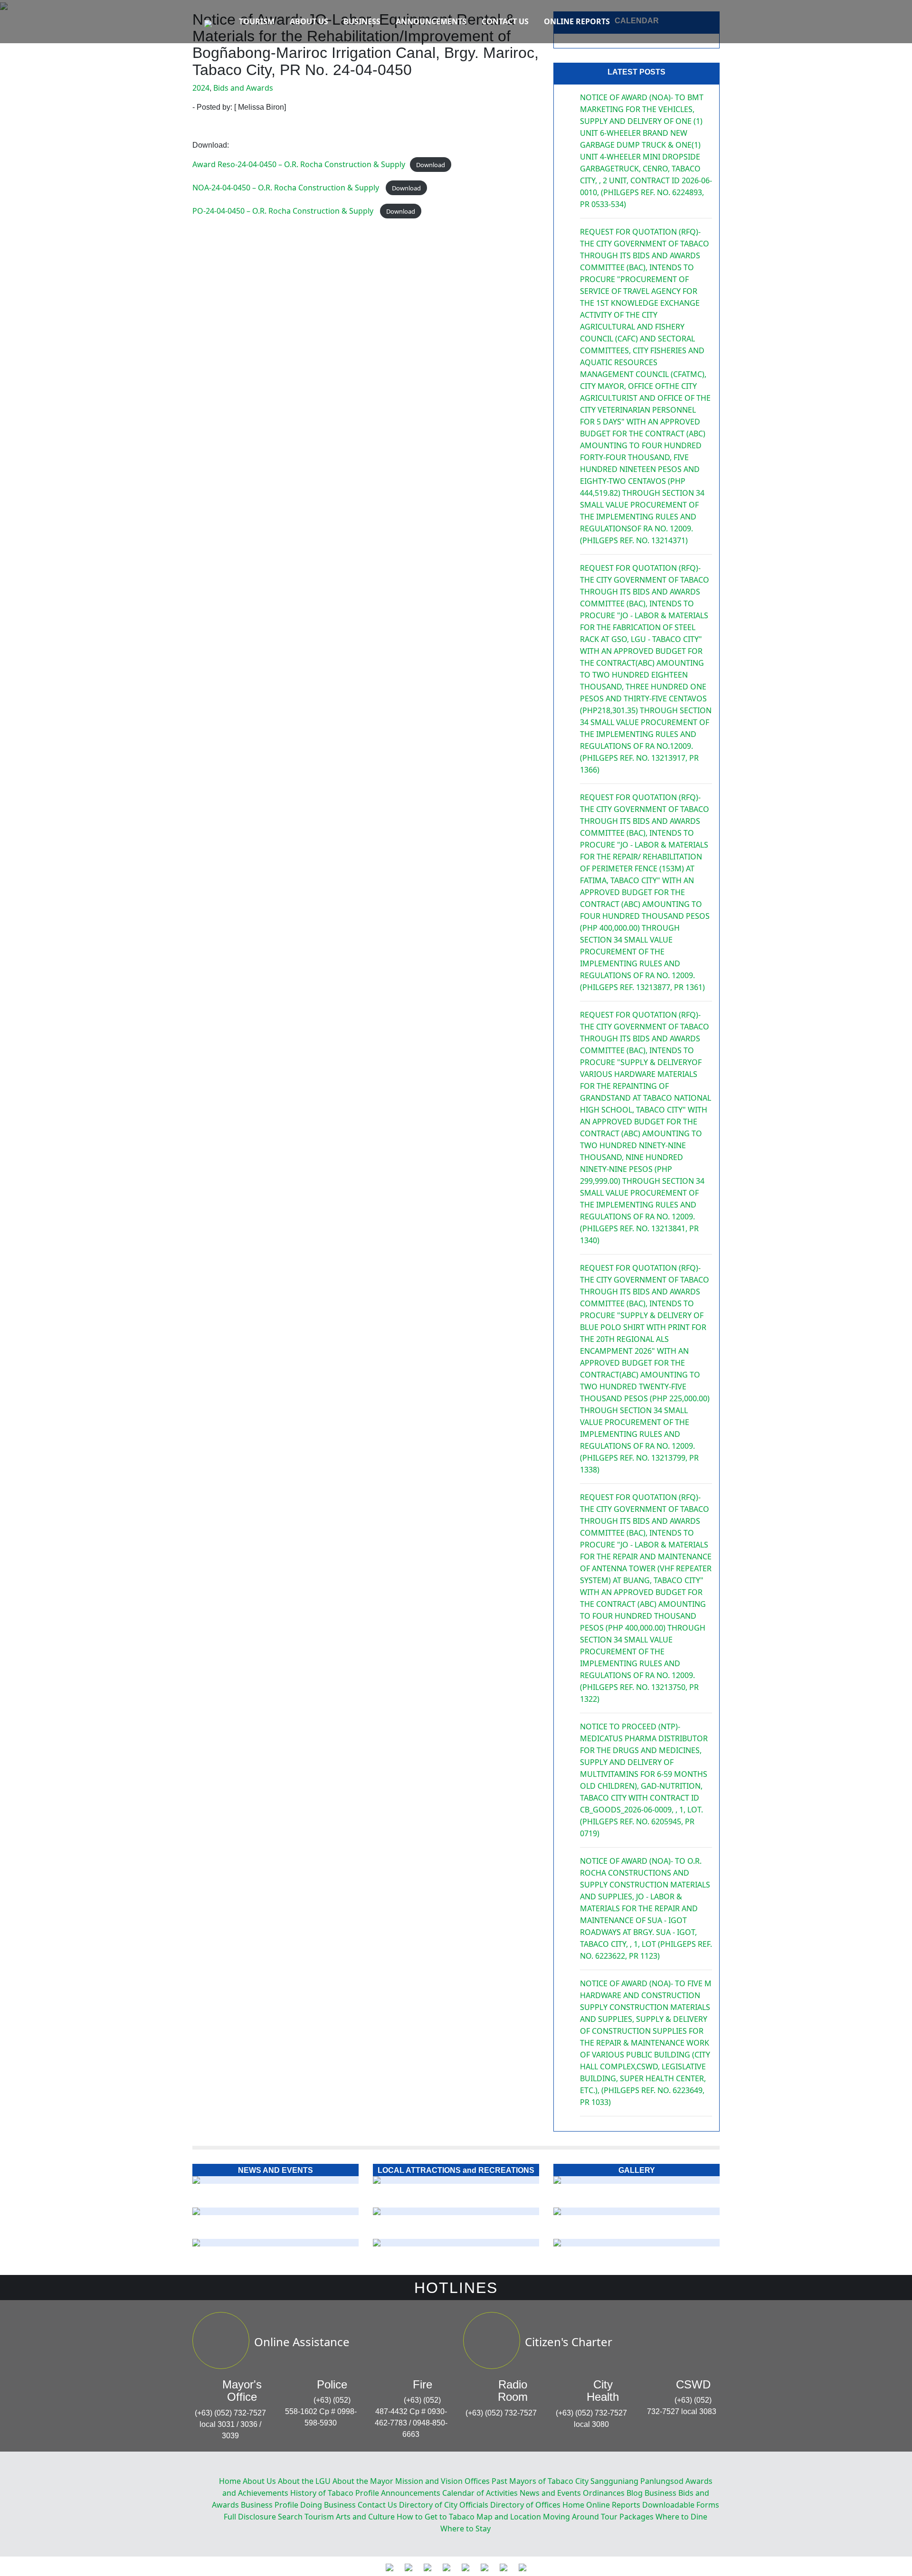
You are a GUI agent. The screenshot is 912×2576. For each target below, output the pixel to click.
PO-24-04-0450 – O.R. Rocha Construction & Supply (284, 211)
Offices (477, 2481)
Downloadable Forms (681, 2505)
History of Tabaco (322, 2493)
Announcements (431, 21)
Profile (367, 2493)
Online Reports (577, 21)
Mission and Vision (429, 2481)
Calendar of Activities (480, 2493)
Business (362, 21)
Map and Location (509, 2517)
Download (431, 165)
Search (290, 2517)
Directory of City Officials (444, 2505)
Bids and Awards (243, 88)
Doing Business (328, 2505)
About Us (309, 21)
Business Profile (270, 2505)
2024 (201, 88)
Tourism (257, 21)
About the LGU (304, 2481)
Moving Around (571, 2517)
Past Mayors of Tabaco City (540, 2481)
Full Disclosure (250, 2517)
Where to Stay (465, 2529)
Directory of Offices (525, 2505)
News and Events (550, 2493)
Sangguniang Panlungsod (637, 2481)
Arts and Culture (365, 2517)
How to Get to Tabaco (436, 2517)
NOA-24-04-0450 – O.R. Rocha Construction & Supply (287, 188)
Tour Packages (627, 2517)
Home (230, 2481)
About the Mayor (363, 2481)
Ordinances (604, 2493)
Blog (635, 2493)
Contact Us (505, 21)
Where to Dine (681, 2517)
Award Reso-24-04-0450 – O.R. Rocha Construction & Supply (299, 164)
